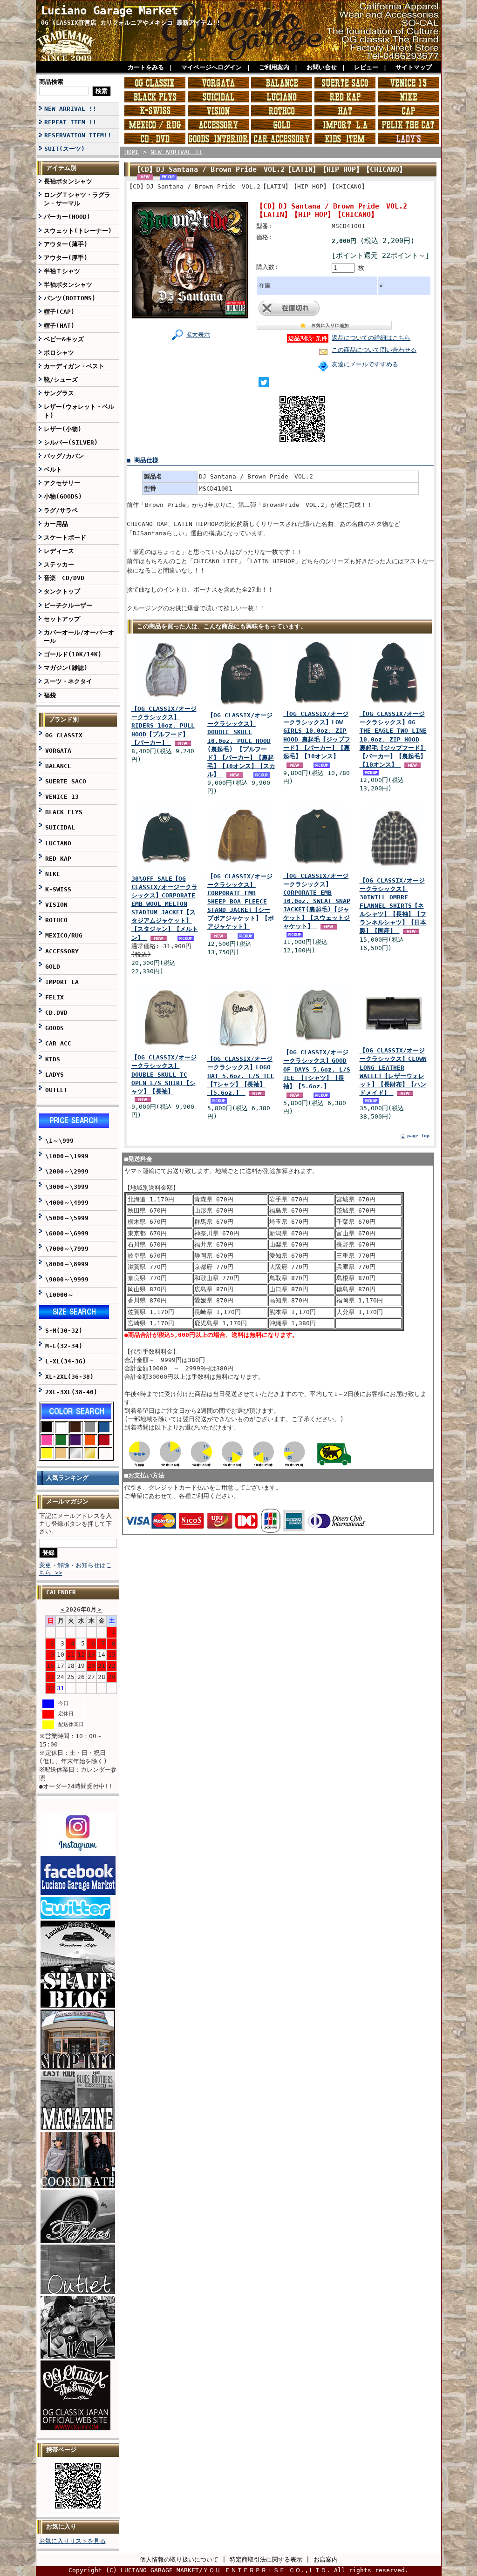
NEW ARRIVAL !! (70, 109)
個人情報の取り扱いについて (179, 2559)
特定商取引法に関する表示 (266, 2559)
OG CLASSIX (64, 735)
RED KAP (58, 859)
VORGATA (58, 751)
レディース (59, 551)
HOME (132, 152)
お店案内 (326, 2559)
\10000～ (59, 1295)
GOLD (53, 967)
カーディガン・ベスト (74, 366)
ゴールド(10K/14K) (73, 654)
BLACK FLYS (64, 812)
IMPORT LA (62, 982)
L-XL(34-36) (66, 1361)
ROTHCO (56, 920)
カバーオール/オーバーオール (79, 637)
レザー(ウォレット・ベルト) (79, 411)
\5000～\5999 (67, 1218)
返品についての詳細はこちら (371, 338)
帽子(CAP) (59, 312)
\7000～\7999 (67, 1249)
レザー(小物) (63, 429)
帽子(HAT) (59, 326)
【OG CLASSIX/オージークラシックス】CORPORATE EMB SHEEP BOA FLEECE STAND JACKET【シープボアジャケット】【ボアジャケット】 (241, 902)
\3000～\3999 (67, 1187)
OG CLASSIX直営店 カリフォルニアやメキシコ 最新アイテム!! (131, 23)
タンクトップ (62, 591)
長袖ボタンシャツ (68, 181)
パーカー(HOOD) (67, 217)
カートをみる (146, 67)
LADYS (55, 1075)
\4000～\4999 (67, 1203)
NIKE (53, 874)
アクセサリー (62, 483)
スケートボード (65, 537)
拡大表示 (198, 334)
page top (418, 1136)
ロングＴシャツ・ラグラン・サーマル (77, 199)
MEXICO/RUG (64, 935)
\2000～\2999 (67, 1171)
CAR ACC (58, 1043)
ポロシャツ (59, 353)
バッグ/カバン (64, 456)
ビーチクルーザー (68, 605)
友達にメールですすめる (365, 364)
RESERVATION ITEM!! (78, 135)
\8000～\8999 (67, 1264)
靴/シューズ (61, 380)
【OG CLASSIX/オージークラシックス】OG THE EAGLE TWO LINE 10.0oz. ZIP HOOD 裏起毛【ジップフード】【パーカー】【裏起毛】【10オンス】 (393, 739)
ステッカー (59, 564)
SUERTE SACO (66, 781)
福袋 (50, 695)
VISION (56, 905)
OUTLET (56, 1090)
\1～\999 (59, 1141)
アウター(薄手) (66, 244)
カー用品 (56, 524)
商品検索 (51, 82)
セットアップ (62, 619)
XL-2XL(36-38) (69, 1377)
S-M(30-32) (64, 1331)
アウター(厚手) (66, 258)
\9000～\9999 (67, 1279)
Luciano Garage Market (109, 11)
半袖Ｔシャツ (62, 271)
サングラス (59, 393)
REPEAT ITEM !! (70, 122)
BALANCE (58, 766)
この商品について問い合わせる (374, 350)
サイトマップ (414, 67)
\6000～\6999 (67, 1233)
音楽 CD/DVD (64, 578)
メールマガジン (67, 1501)
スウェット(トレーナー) (78, 231)
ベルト (53, 469)
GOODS (55, 1028)
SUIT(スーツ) (65, 149)
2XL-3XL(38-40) (71, 1392)
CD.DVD (56, 1013)
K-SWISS (58, 889)
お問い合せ (322, 67)
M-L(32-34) (64, 1346)
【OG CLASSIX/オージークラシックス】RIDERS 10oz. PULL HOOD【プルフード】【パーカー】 (164, 726)
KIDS (53, 1059)
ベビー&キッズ (64, 339)
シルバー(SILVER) (71, 442)
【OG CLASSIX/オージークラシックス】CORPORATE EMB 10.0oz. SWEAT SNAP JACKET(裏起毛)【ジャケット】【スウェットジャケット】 (317, 901)
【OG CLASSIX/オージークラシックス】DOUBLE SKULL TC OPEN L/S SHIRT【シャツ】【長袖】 (164, 1074)
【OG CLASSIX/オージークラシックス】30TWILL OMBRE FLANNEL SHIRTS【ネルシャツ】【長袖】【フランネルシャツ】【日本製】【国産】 (393, 906)
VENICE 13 (62, 797)
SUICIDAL (60, 827)
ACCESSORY (62, 951)
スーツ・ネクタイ (68, 681)
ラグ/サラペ (61, 510)
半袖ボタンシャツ (68, 285)
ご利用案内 (274, 67)
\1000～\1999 (67, 1156)
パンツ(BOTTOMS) (70, 298)
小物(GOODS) (63, 496)
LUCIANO (58, 843)
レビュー (366, 67)
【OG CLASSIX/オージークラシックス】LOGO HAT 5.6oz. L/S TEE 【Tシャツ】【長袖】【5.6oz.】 (241, 1076)
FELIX (55, 997)
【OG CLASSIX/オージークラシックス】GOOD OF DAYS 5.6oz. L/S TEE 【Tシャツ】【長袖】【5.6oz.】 (317, 1069)
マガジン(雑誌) (66, 668)
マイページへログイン (211, 67)
